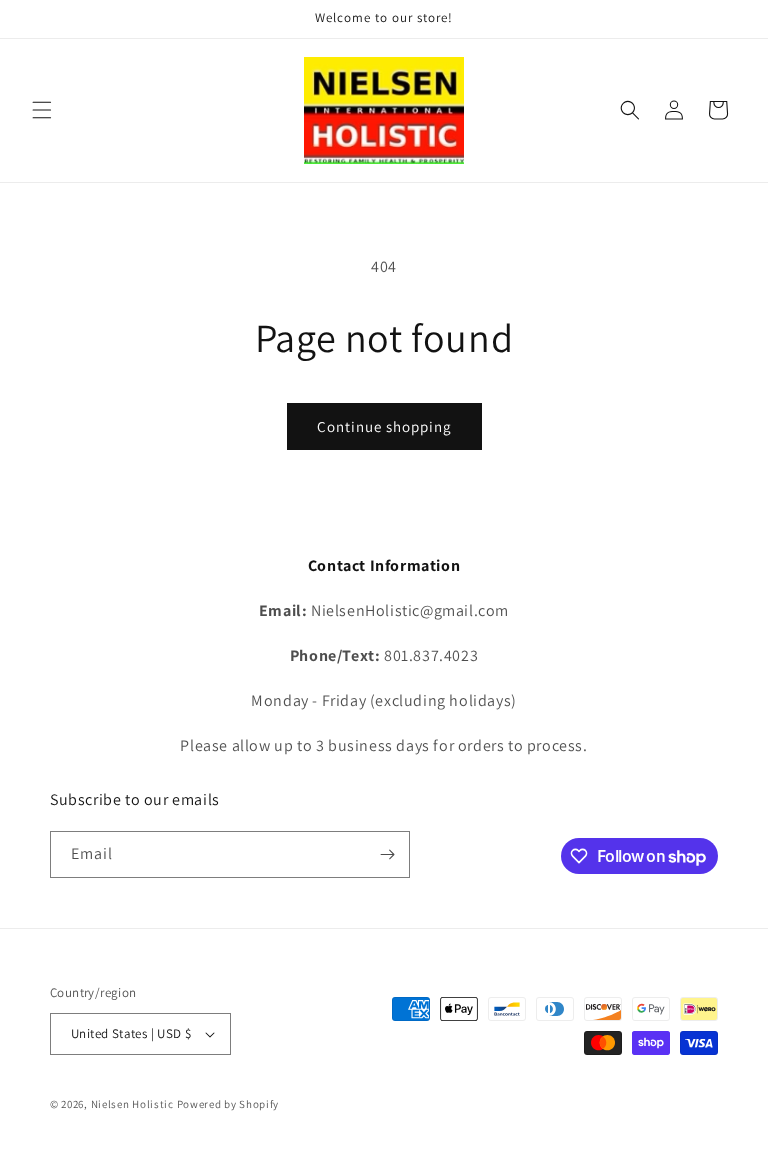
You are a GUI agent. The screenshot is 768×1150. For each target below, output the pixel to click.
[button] (42, 110)
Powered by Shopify (228, 1104)
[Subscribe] (387, 854)
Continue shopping (384, 426)
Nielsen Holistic (132, 1104)
